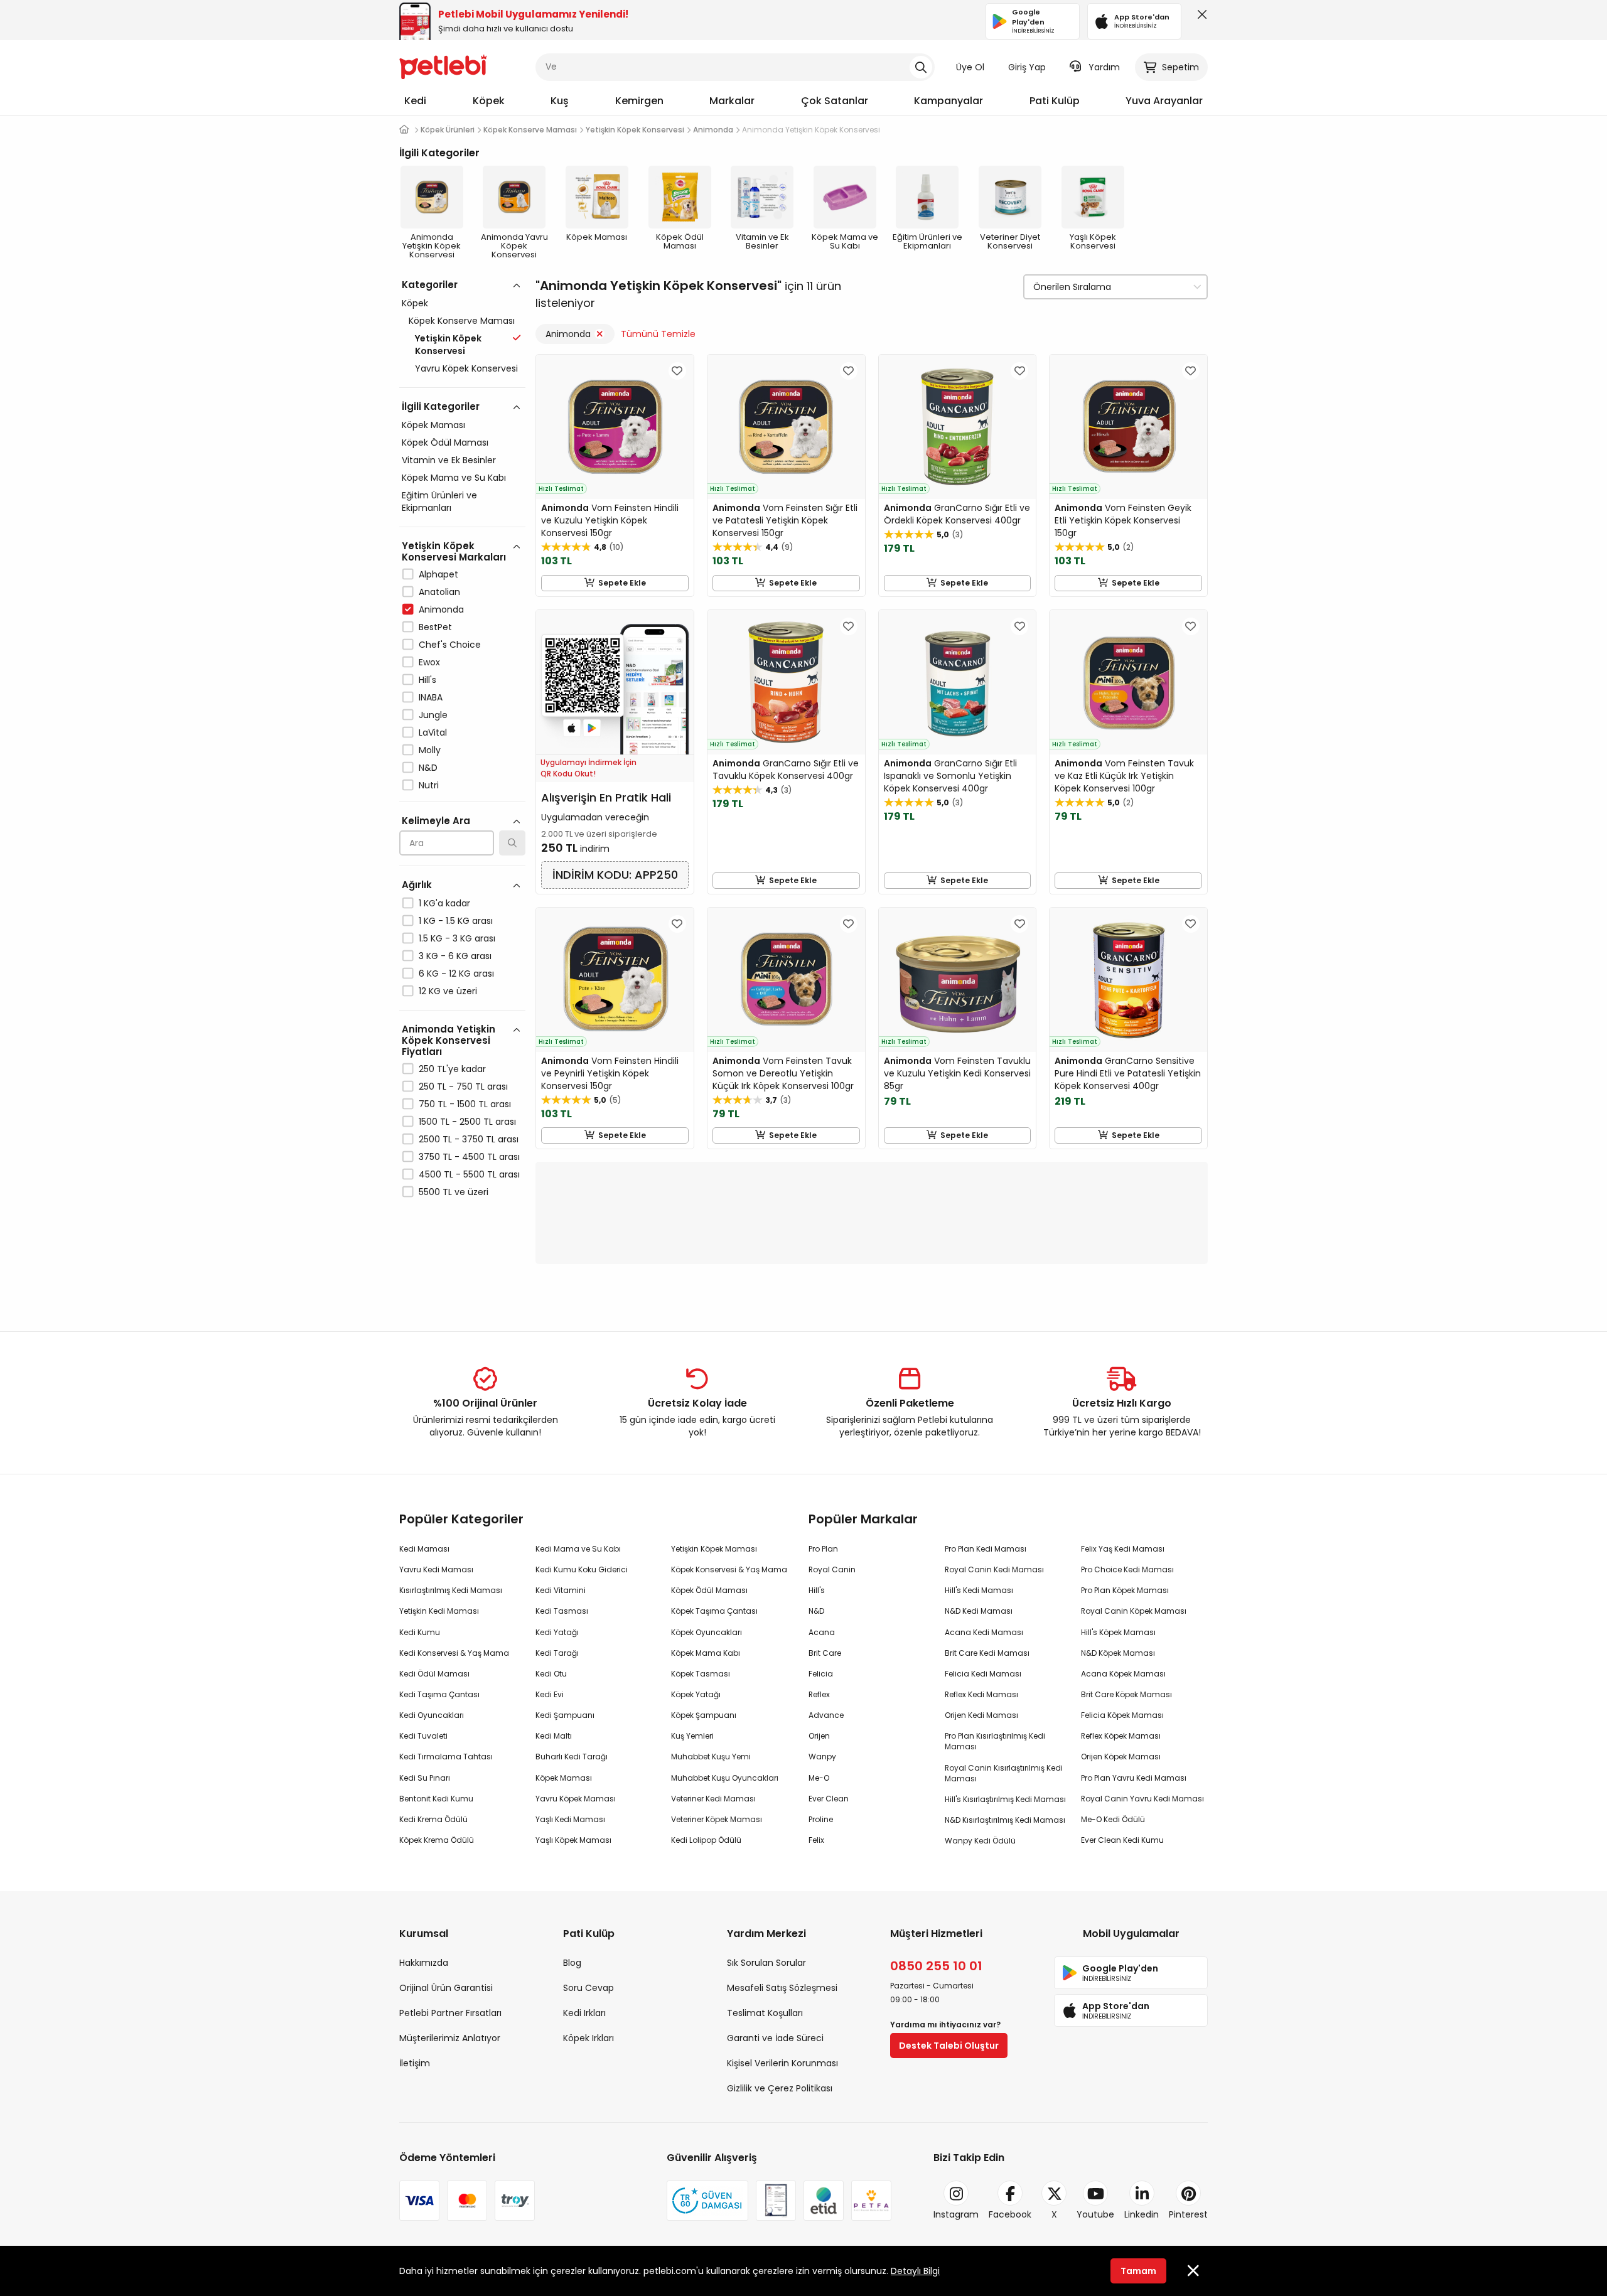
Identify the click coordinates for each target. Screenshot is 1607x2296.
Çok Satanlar (835, 101)
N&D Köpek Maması (1118, 1653)
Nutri (429, 785)
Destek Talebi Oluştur (949, 2046)
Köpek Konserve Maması (462, 321)
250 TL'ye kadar (452, 1069)
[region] (462, 793)
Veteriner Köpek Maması (717, 1819)
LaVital (433, 732)
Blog (572, 1963)
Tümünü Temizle (658, 334)
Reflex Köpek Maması (1121, 1736)
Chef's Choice (450, 645)
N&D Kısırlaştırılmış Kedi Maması (1005, 1820)
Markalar (732, 101)
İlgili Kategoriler (441, 406)
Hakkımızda (424, 1963)
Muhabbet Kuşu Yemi (711, 1757)
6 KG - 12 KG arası (456, 974)
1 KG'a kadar (444, 903)
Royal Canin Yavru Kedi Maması (1142, 1799)
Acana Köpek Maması (1123, 1674)
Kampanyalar (949, 101)
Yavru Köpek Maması (576, 1799)
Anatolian (439, 592)
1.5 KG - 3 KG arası (457, 938)
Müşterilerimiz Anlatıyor (450, 2038)
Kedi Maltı (554, 1736)
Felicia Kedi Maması (983, 1674)
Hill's (427, 680)
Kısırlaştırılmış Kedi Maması (451, 1590)
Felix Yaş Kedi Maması (1123, 1549)
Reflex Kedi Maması (981, 1694)
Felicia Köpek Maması (1122, 1715)
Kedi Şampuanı (565, 1715)
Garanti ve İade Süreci (775, 2038)
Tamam (1138, 2271)
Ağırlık (417, 885)
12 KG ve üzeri (448, 991)
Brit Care (825, 1653)
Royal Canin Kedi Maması (994, 1569)
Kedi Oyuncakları (432, 1715)
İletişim (415, 2063)
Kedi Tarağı (557, 1653)
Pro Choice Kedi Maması (1127, 1569)
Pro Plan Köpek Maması (1125, 1590)
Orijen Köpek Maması (1121, 1757)
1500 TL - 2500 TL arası (467, 1122)
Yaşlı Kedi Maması (570, 1819)
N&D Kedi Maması (979, 1611)
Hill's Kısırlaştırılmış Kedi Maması (1005, 1799)
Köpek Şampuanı (704, 1715)
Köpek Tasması (701, 1674)
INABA (431, 697)
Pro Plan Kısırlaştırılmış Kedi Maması (995, 1741)
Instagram (956, 2214)
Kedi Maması (424, 1549)
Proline (821, 1819)
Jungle (433, 715)
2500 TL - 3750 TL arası (469, 1139)
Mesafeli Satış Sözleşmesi (782, 1988)
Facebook (1010, 2214)
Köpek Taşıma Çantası (714, 1611)
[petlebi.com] (404, 130)
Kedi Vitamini (561, 1590)
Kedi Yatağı (557, 1632)
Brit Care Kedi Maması (987, 1653)
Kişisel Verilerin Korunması (782, 2063)
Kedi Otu (551, 1674)
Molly (430, 750)
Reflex (819, 1694)
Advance (826, 1715)
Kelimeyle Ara (436, 821)
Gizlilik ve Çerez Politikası (780, 2088)
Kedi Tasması (562, 1611)
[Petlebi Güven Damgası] (707, 2201)
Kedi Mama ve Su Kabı (578, 1549)
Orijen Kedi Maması (981, 1715)
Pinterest (1188, 2214)
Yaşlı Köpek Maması (573, 1840)
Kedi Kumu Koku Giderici (582, 1569)
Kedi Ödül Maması (434, 1674)
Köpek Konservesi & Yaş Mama (729, 1569)
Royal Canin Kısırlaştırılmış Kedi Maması (1004, 1773)
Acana (822, 1632)
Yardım (1104, 67)
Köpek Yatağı (696, 1694)
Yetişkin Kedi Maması (439, 1611)
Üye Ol (970, 67)
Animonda (441, 609)
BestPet (435, 627)
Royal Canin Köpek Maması (1134, 1611)
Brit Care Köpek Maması (1126, 1694)
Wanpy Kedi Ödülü (980, 1841)
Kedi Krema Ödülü (433, 1819)
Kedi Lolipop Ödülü (706, 1840)
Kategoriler (430, 285)
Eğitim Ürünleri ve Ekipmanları (439, 502)
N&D (428, 768)
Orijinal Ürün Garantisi (446, 1988)
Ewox (429, 662)
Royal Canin (832, 1569)
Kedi (415, 101)
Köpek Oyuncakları (707, 1632)
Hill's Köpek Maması (1118, 1632)
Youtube (1095, 2214)
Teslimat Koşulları (765, 2013)
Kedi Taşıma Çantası (439, 1694)
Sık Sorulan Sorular (766, 1963)
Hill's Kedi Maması (979, 1590)
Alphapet (438, 574)
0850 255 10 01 (936, 1966)
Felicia (821, 1674)
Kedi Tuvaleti (423, 1736)
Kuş (560, 101)
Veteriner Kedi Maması (713, 1799)
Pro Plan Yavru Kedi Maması (1134, 1778)
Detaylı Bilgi (915, 2271)
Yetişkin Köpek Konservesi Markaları (454, 551)
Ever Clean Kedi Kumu (1122, 1840)
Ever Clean (829, 1799)
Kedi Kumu (420, 1632)
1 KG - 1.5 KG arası (456, 921)
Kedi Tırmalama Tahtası (446, 1757)
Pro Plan (823, 1549)
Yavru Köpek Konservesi (466, 368)
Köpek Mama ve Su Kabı (454, 478)
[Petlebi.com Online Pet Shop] (443, 66)
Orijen (819, 1736)
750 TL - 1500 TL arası (465, 1104)
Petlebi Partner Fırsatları (450, 2013)
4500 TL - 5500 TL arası (469, 1174)
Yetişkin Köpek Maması (714, 1549)
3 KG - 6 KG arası (455, 956)
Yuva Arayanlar (1164, 101)
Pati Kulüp (1055, 101)
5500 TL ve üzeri (454, 1192)
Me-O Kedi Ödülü (1113, 1819)
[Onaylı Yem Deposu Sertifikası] (776, 2201)
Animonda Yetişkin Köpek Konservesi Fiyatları (449, 1040)
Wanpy (822, 1757)
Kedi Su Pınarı (425, 1778)
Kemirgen (639, 101)
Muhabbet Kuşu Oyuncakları (725, 1778)
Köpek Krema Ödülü (437, 1840)
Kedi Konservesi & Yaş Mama (454, 1653)
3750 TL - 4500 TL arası (469, 1157)
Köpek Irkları (589, 2038)
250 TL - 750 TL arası (463, 1086)
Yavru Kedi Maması (436, 1569)
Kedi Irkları (584, 2013)
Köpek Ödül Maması (445, 443)
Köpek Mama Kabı (706, 1653)
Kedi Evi (550, 1694)
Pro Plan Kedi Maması (986, 1549)
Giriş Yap (1027, 67)
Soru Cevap (589, 1988)
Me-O (819, 1778)
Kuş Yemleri (692, 1736)
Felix (816, 1840)
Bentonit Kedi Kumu (436, 1799)
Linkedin (1142, 2214)
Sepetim (1180, 67)
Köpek (489, 101)
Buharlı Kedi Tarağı (572, 1757)
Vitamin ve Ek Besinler (449, 460)
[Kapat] (1200, 18)
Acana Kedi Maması (984, 1632)
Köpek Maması (433, 425)
